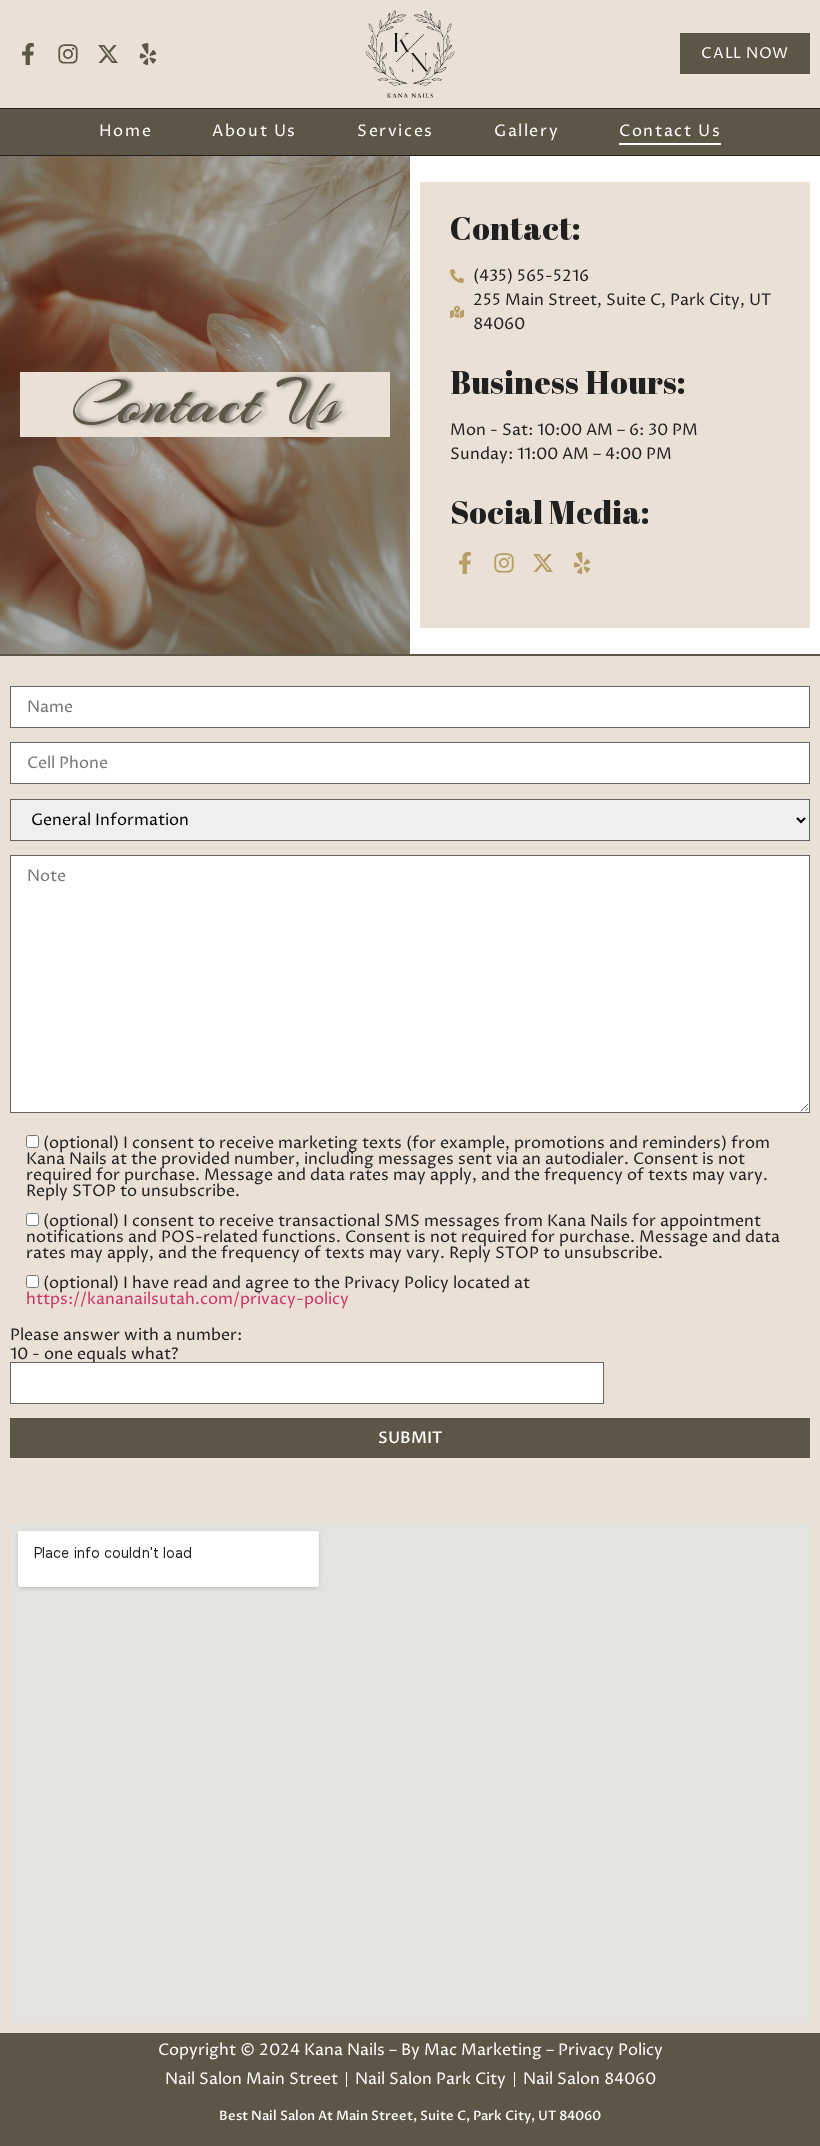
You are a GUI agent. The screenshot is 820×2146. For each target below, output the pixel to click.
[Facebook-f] (27, 53)
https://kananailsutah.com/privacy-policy (187, 1299)
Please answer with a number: (126, 1335)
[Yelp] (148, 53)
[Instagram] (67, 53)
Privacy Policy (610, 2050)
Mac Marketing (483, 2050)
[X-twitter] (107, 53)
